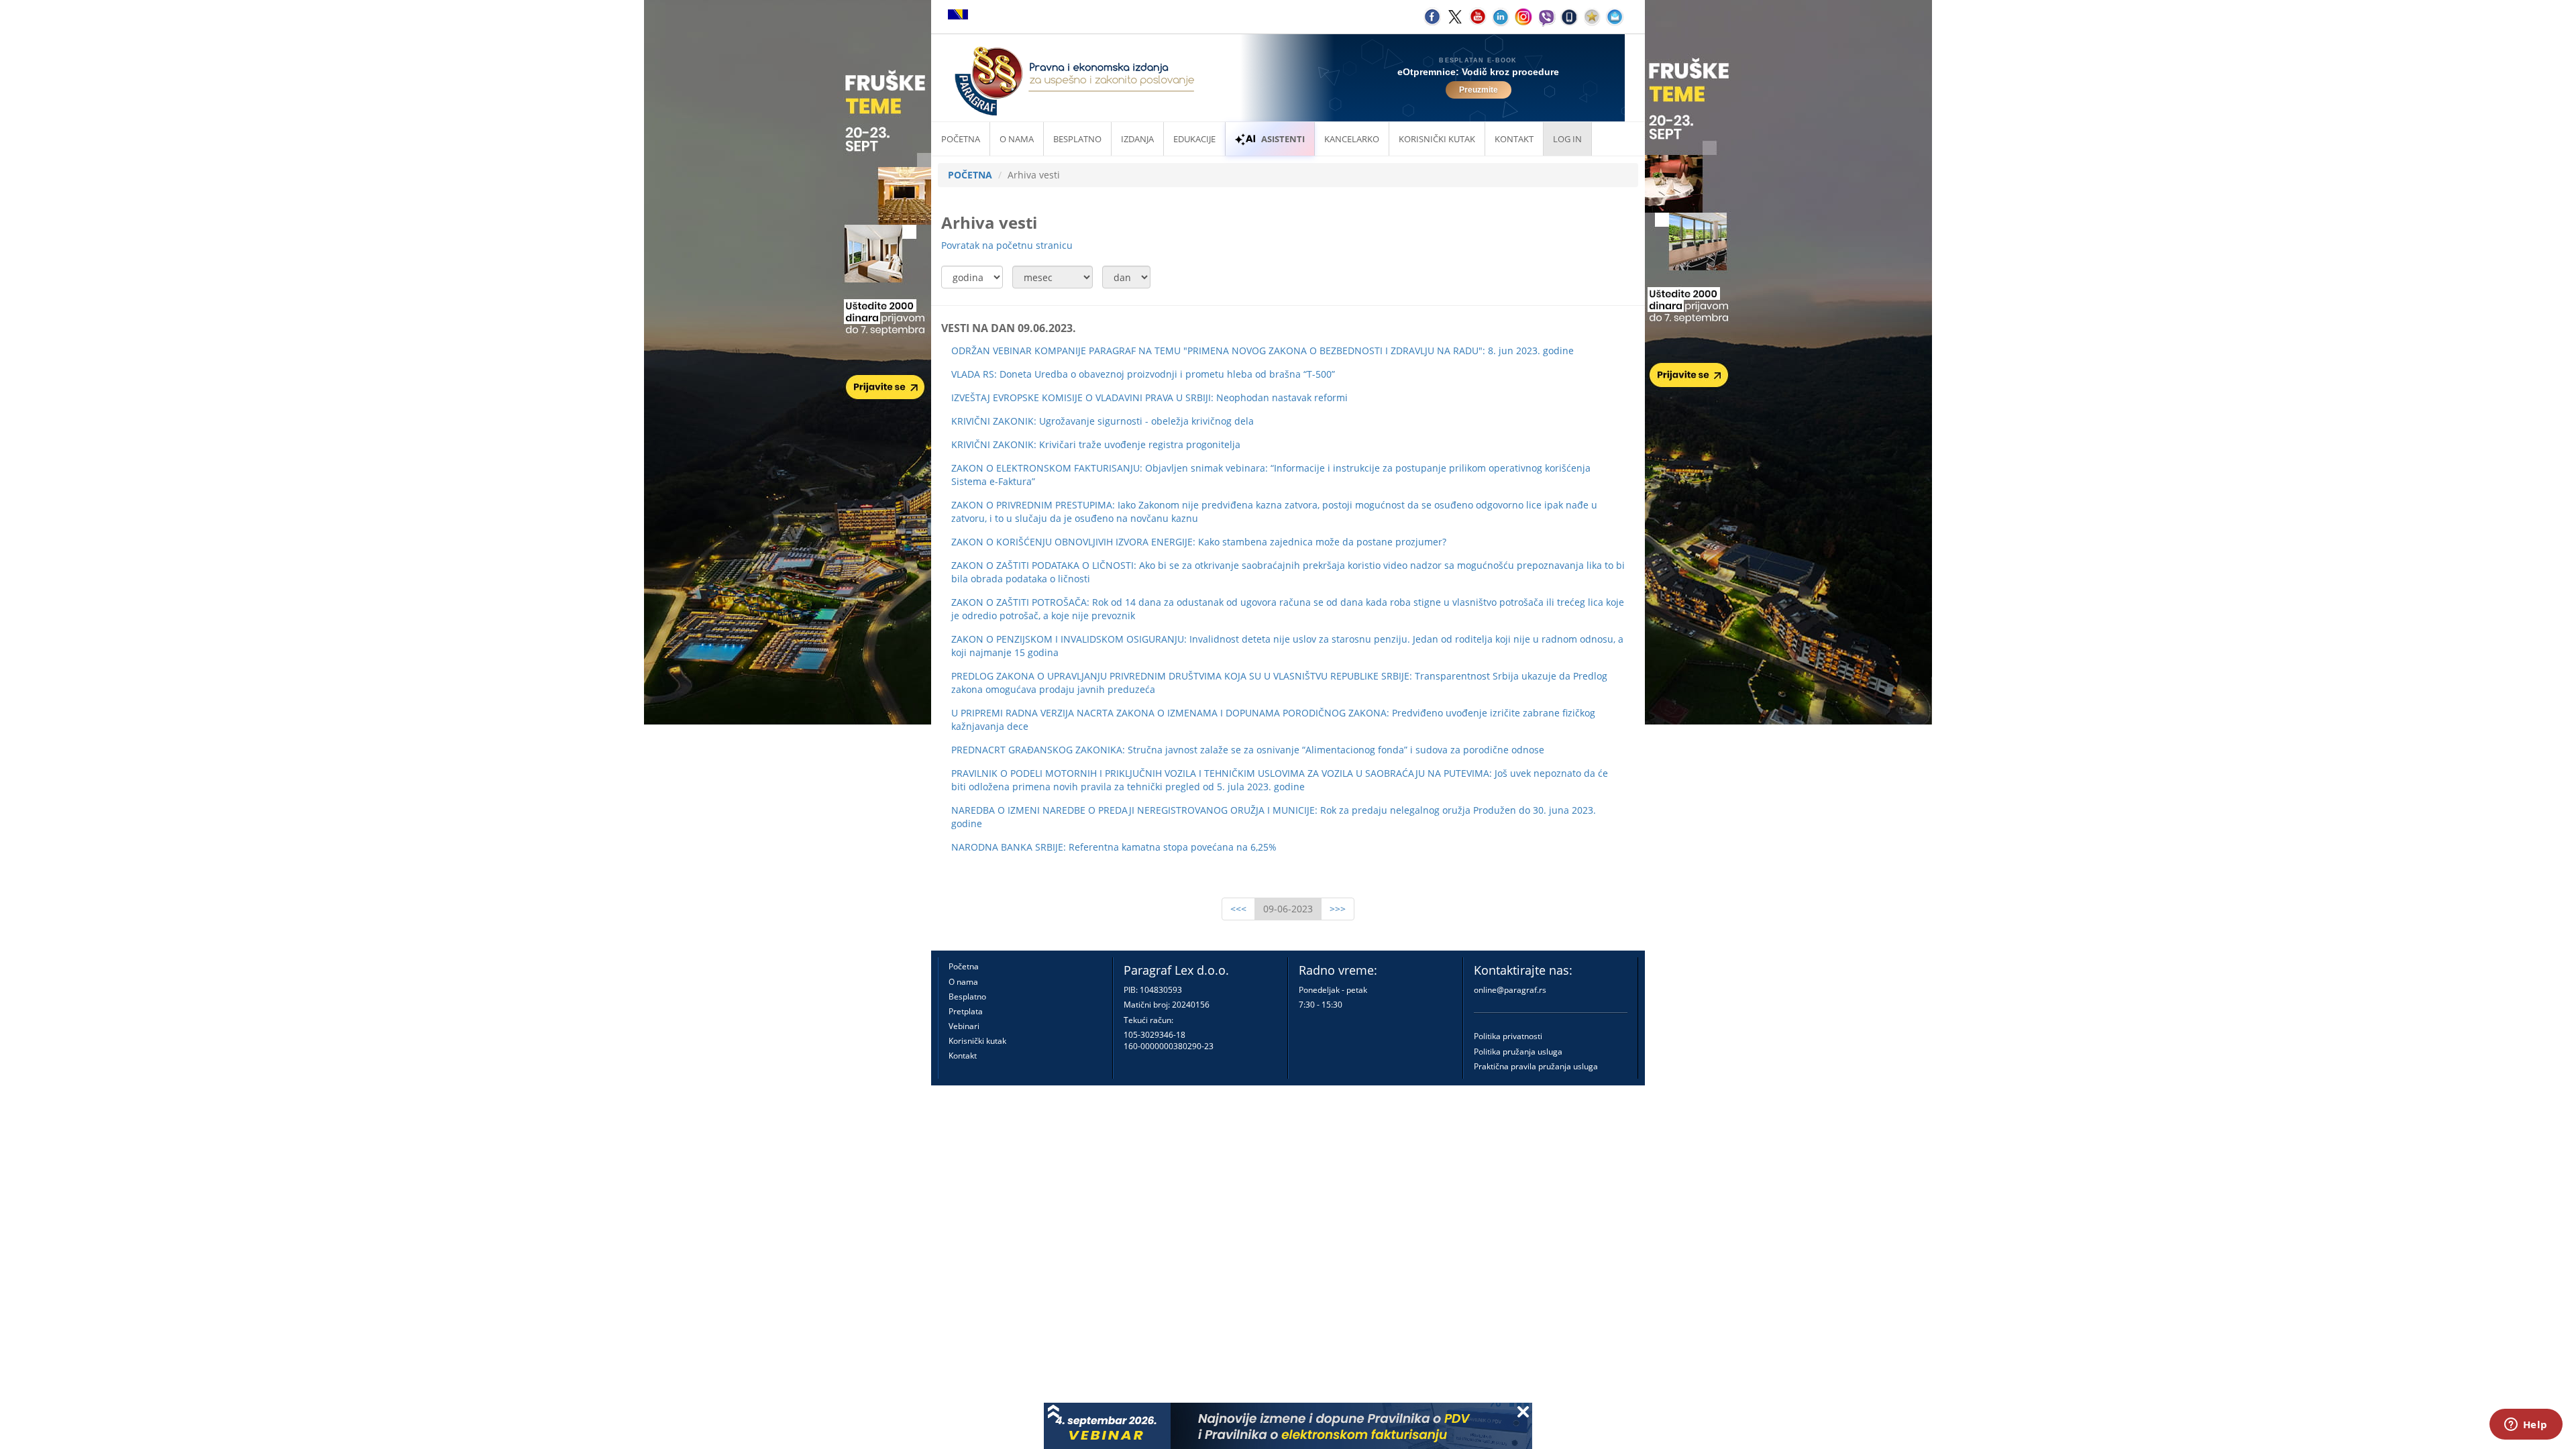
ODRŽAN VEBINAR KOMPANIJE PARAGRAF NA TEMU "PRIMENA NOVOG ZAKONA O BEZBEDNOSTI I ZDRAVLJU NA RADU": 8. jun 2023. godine (1263, 351)
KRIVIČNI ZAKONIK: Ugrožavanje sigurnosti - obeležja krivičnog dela (1103, 421)
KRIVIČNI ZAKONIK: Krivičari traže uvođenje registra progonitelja (1096, 444)
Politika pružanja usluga (1518, 1052)
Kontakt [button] (1514, 139)
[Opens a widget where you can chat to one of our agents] (2526, 1426)
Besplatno (1077, 139)
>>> (1338, 909)
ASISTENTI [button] (1283, 139)
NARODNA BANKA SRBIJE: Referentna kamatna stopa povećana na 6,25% (1114, 847)
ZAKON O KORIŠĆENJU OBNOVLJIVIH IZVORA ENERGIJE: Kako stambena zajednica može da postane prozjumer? (1199, 542)
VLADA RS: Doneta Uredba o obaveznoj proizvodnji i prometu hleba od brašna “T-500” (1143, 374)
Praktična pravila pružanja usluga (1536, 1066)
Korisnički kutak (977, 1041)
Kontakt (963, 1056)
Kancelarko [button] (1352, 139)
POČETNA (970, 175)
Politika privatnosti (1508, 1036)
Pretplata (966, 1011)
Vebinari (964, 1026)
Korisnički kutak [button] (1437, 139)
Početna (961, 139)
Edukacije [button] (1194, 139)
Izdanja (1137, 139)
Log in (1567, 139)
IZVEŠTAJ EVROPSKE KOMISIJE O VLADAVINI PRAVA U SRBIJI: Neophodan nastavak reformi (1149, 397)
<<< (1238, 909)
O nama (1017, 139)
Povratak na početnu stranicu (1007, 245)
